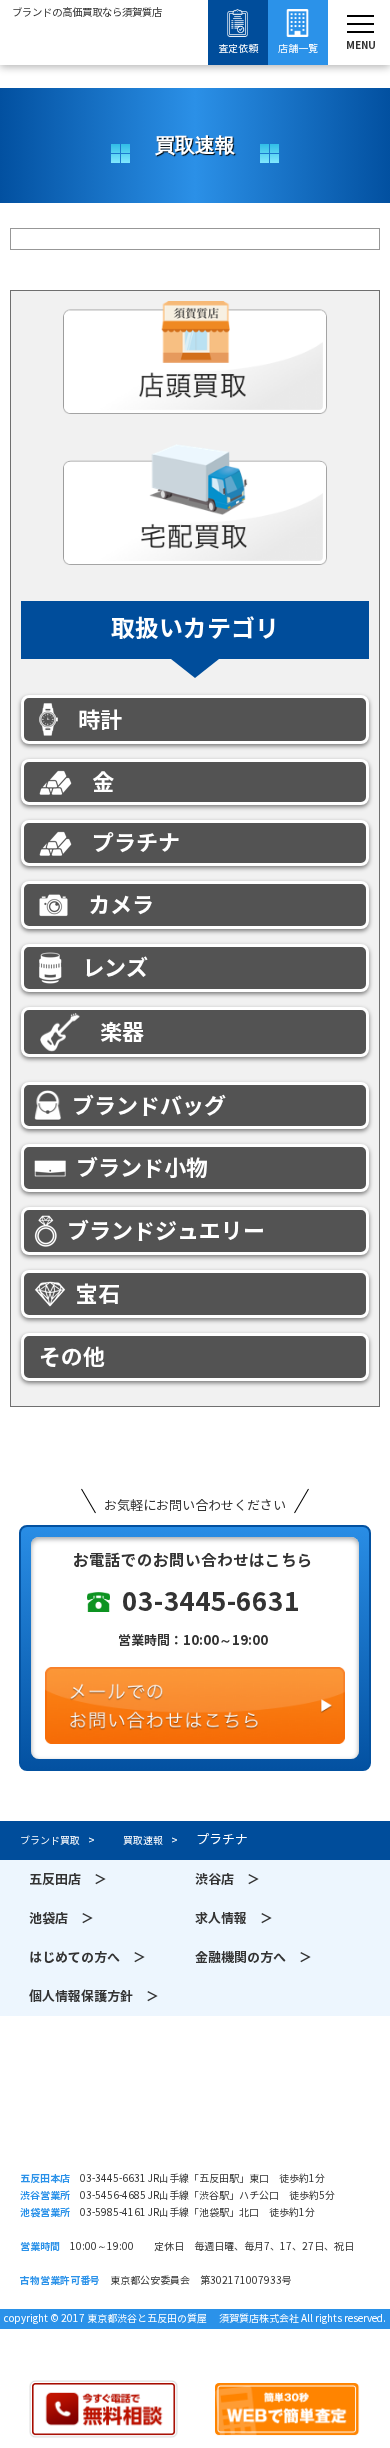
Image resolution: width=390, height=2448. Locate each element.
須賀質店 (195, 2113)
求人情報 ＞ (234, 1918)
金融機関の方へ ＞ (253, 1957)
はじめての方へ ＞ (87, 1957)
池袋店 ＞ (61, 1918)
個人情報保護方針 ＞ (94, 1996)
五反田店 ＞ (68, 1879)
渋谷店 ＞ (227, 1879)
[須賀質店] (87, 67)
